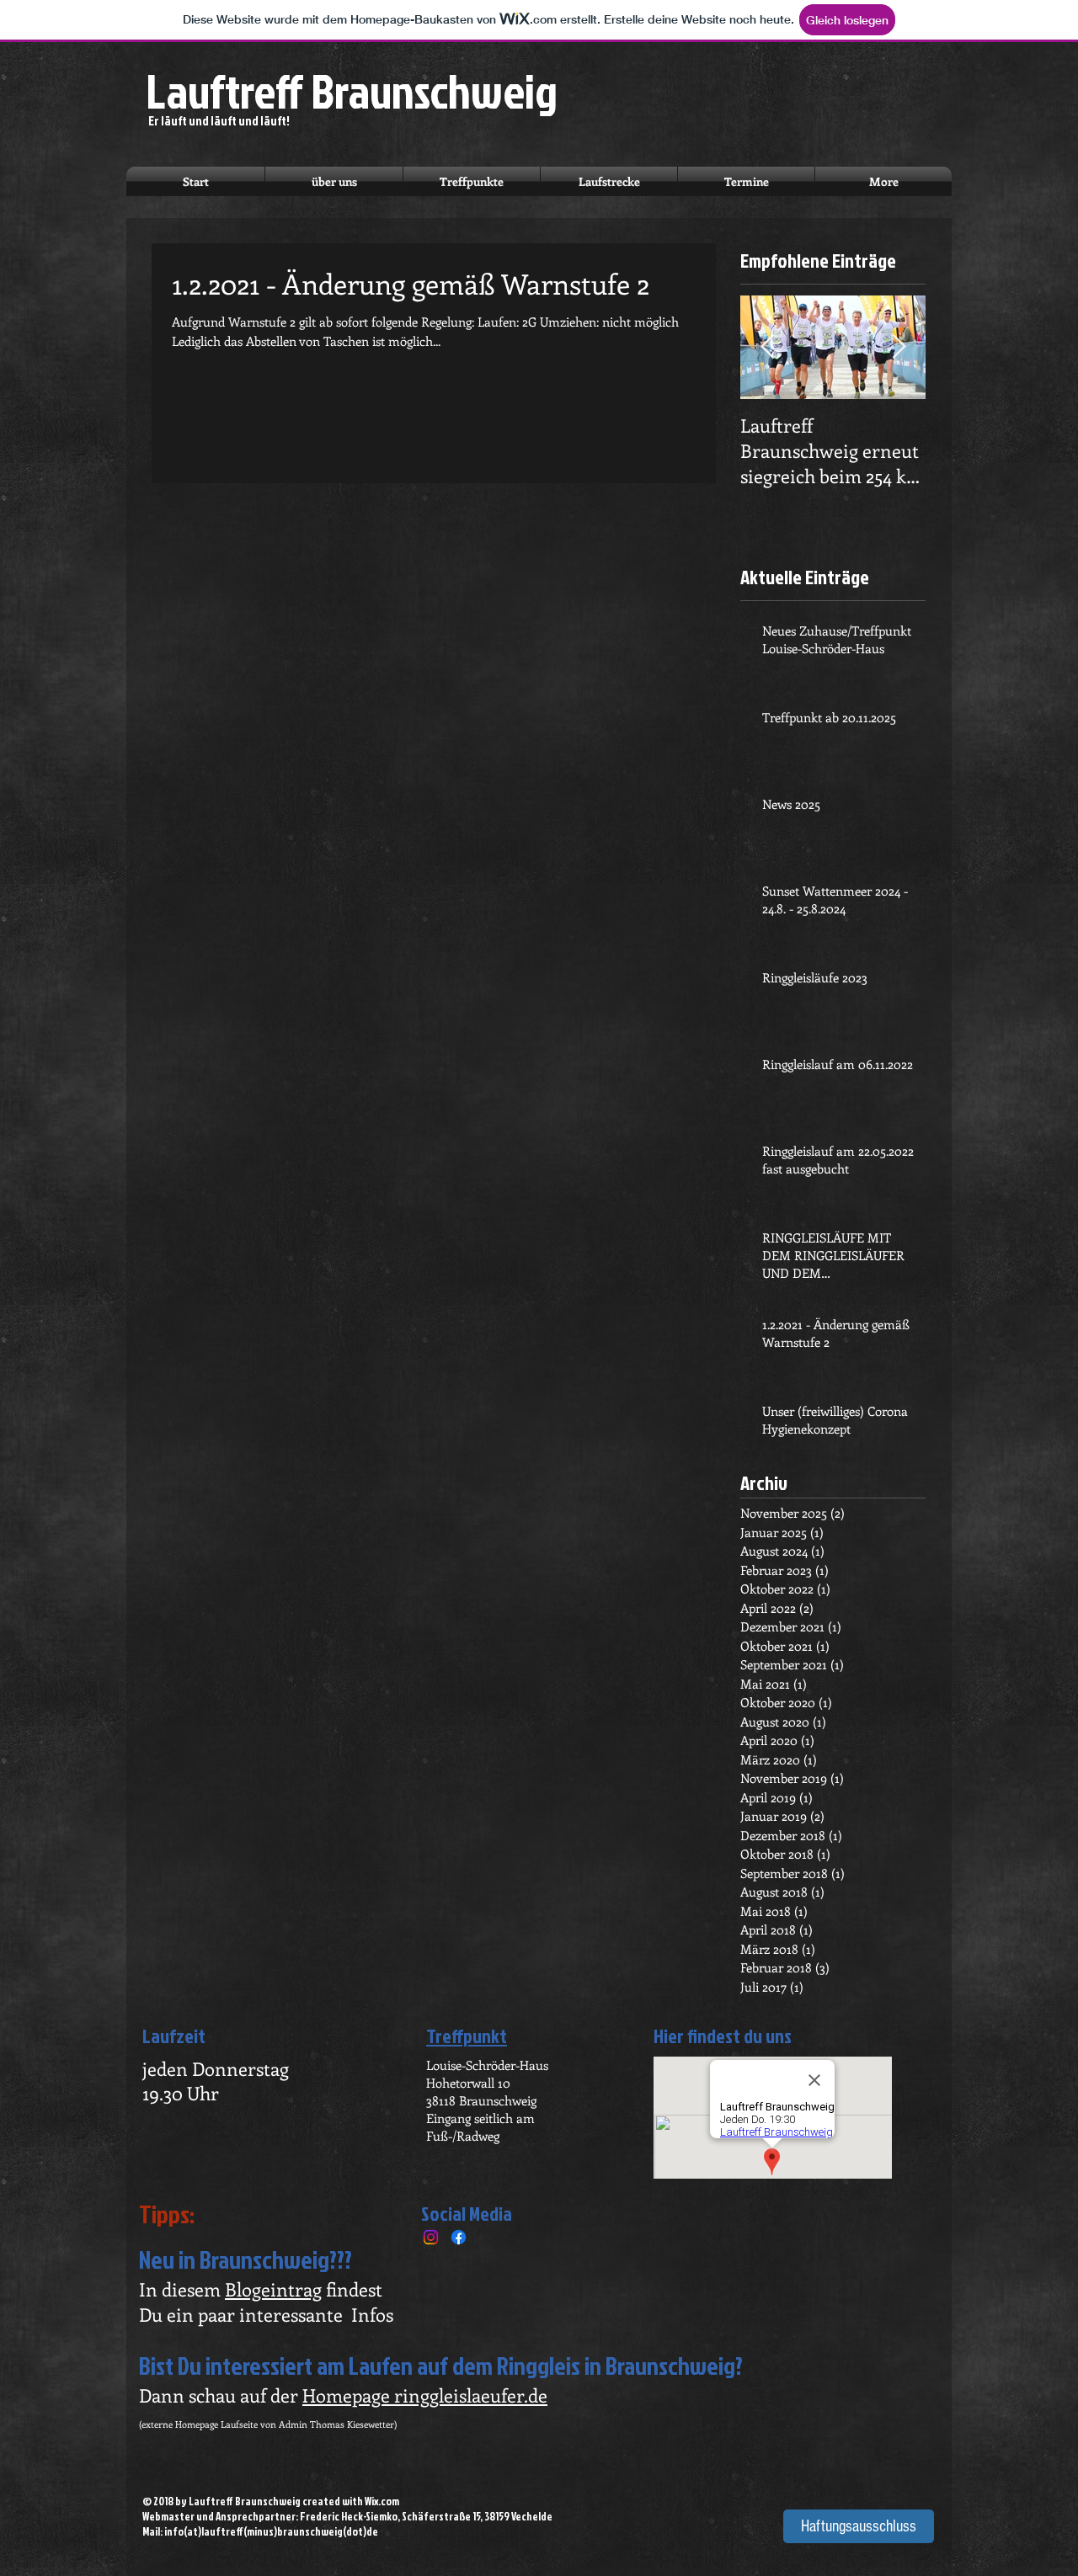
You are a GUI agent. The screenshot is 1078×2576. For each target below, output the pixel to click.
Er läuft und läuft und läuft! (219, 121)
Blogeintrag (273, 2289)
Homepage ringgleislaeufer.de (425, 2395)
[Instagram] (431, 2237)
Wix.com (382, 2501)
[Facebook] (459, 2237)
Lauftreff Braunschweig (352, 91)
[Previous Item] (767, 348)
